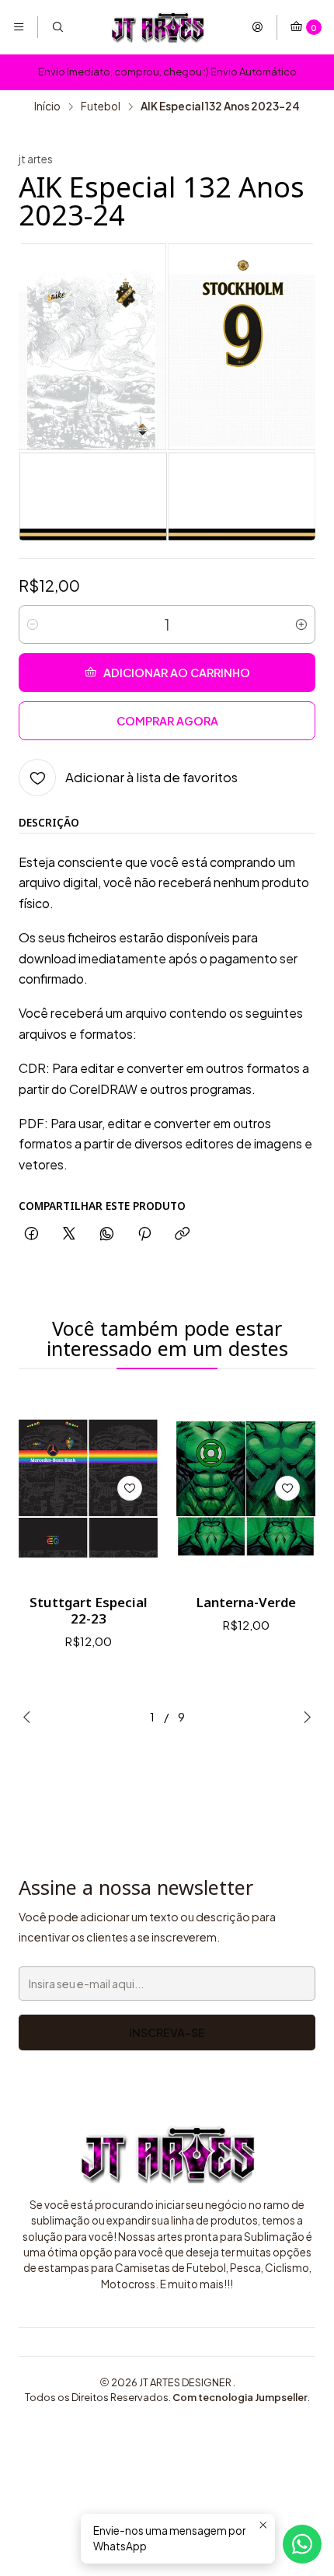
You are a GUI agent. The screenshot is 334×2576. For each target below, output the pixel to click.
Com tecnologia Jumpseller (240, 2397)
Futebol (101, 107)
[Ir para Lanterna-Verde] (246, 1489)
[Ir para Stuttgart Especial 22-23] (88, 1489)
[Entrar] (257, 27)
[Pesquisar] (57, 27)
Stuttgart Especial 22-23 (89, 1610)
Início (47, 107)
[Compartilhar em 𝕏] (69, 1234)
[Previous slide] (30, 1717)
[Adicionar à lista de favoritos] (130, 1488)
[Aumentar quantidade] (301, 624)
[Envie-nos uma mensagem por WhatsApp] (302, 2544)
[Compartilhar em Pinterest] (144, 1234)
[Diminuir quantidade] (33, 624)
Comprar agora (167, 721)
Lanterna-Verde (246, 1602)
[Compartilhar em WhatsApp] (107, 1234)
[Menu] (19, 27)
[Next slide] (304, 1717)
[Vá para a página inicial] (158, 27)
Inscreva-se (167, 2032)
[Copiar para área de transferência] (182, 1234)
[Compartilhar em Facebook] (31, 1234)
